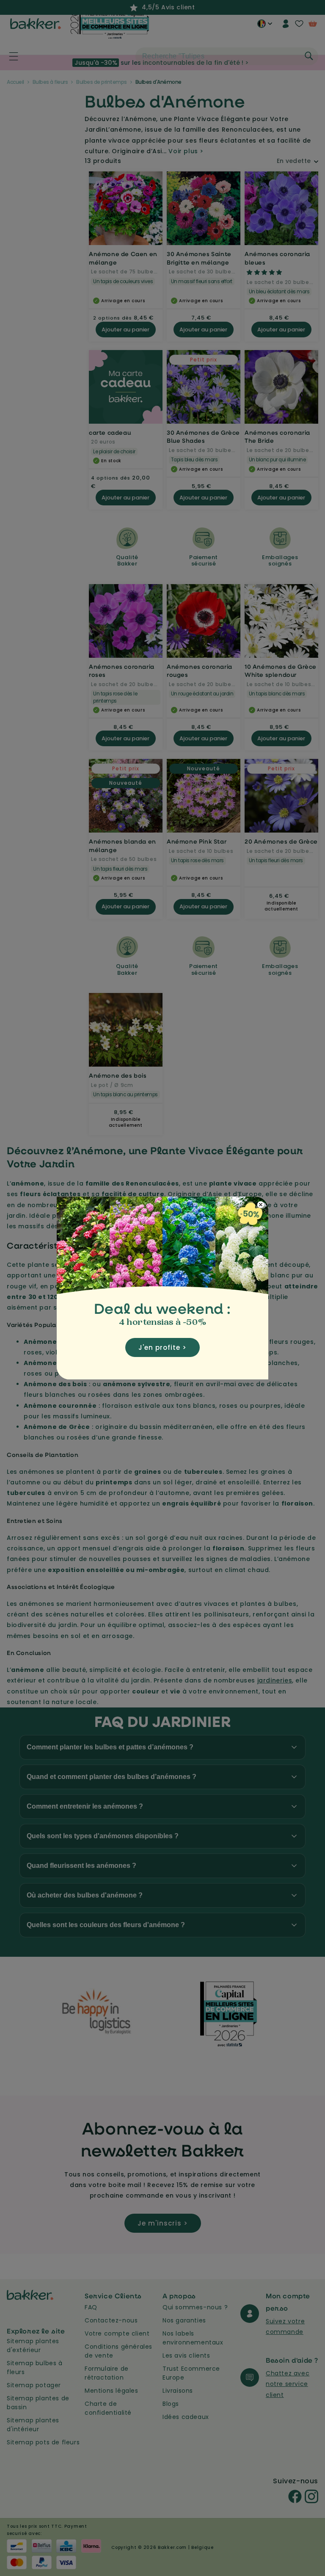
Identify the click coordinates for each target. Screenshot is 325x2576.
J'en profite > (162, 1347)
